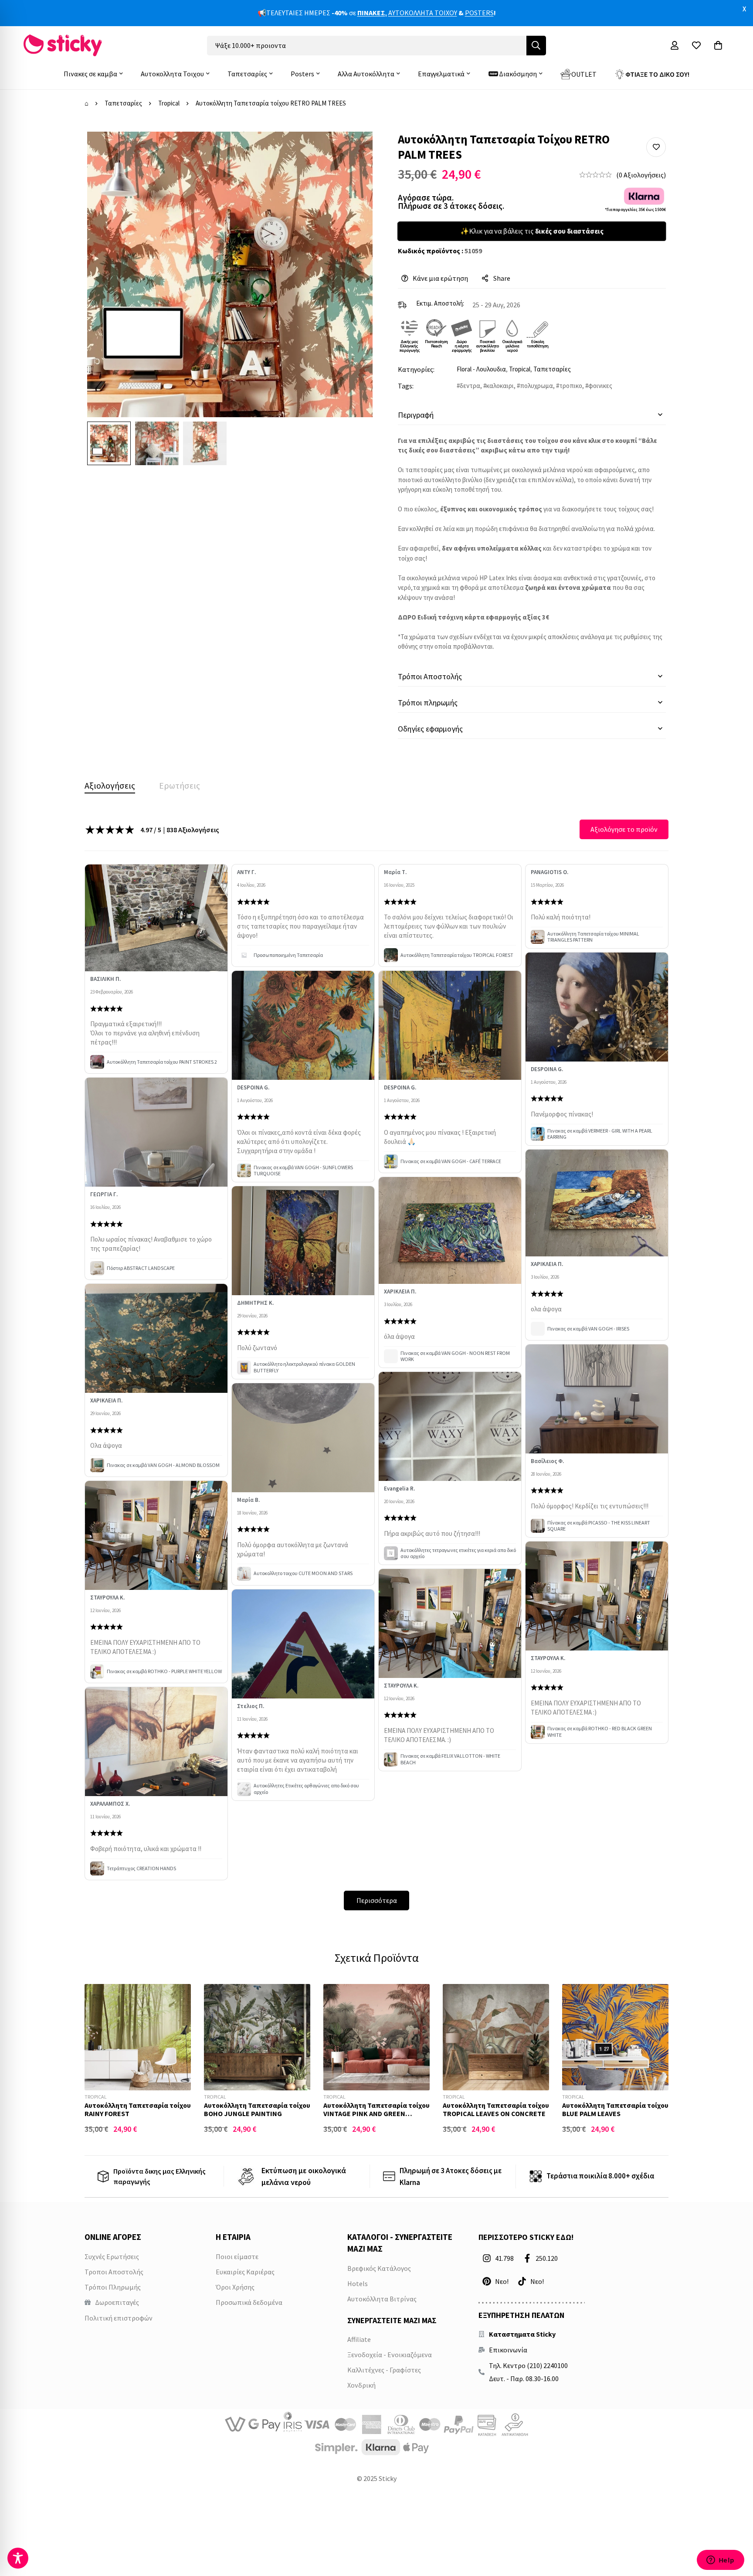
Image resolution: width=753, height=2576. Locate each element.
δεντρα (470, 386)
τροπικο (571, 386)
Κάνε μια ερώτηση (440, 278)
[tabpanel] (376, 1365)
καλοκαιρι (500, 386)
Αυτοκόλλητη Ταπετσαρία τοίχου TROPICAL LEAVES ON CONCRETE (496, 2109)
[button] (656, 147)
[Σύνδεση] (675, 45)
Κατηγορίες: (416, 369)
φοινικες (600, 386)
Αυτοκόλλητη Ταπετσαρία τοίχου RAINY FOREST (138, 2109)
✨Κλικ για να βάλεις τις (532, 231)
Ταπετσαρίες (123, 103)
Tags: (406, 386)
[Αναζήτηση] (536, 46)
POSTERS (479, 13)
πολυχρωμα (536, 386)
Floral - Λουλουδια (481, 369)
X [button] (744, 9)
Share (502, 278)
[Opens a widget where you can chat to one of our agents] (720, 2561)
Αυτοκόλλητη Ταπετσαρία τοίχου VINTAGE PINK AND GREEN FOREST (376, 2113)
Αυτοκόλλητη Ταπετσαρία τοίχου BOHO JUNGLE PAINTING (257, 2109)
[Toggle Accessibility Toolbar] (18, 2558)
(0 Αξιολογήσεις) (641, 175)
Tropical (169, 103)
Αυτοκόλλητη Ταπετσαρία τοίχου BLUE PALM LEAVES (615, 2109)
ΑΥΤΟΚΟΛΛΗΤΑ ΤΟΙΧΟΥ (423, 13)
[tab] (110, 786)
